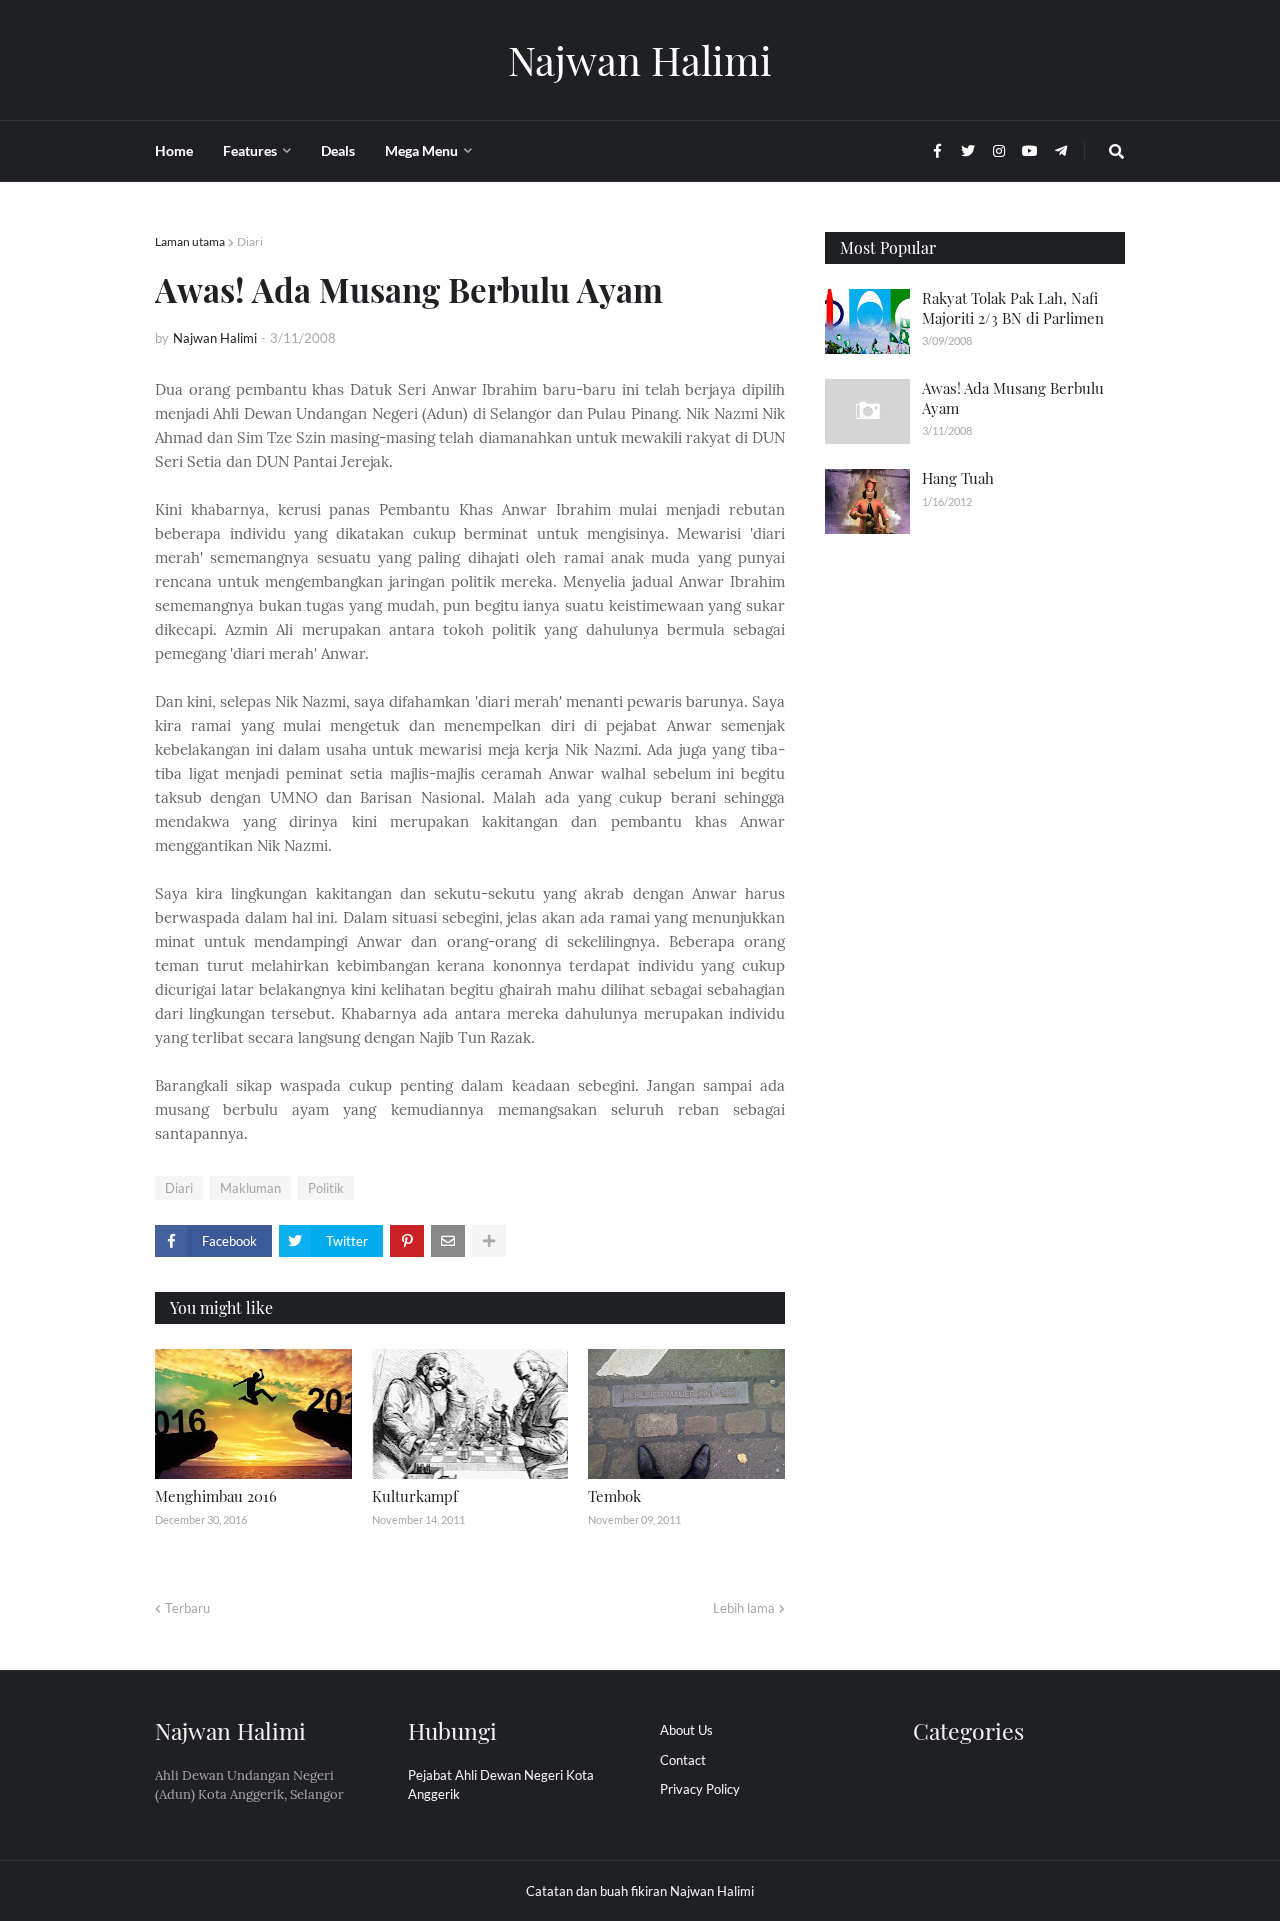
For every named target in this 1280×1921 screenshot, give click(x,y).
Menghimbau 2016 (216, 1496)
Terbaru (187, 1608)
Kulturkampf (415, 1496)
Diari (250, 241)
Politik (326, 1188)
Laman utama (190, 241)
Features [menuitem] (250, 150)
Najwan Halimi (640, 59)
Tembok (614, 1496)
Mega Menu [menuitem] (421, 150)
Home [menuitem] (174, 150)
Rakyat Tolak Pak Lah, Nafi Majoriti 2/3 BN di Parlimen (1013, 308)
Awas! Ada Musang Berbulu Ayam (1013, 398)
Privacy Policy (700, 1789)
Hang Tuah (958, 478)
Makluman (250, 1188)
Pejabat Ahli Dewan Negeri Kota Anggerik (501, 1785)
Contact (683, 1760)
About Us (686, 1730)
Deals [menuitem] (338, 150)
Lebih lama (744, 1608)
